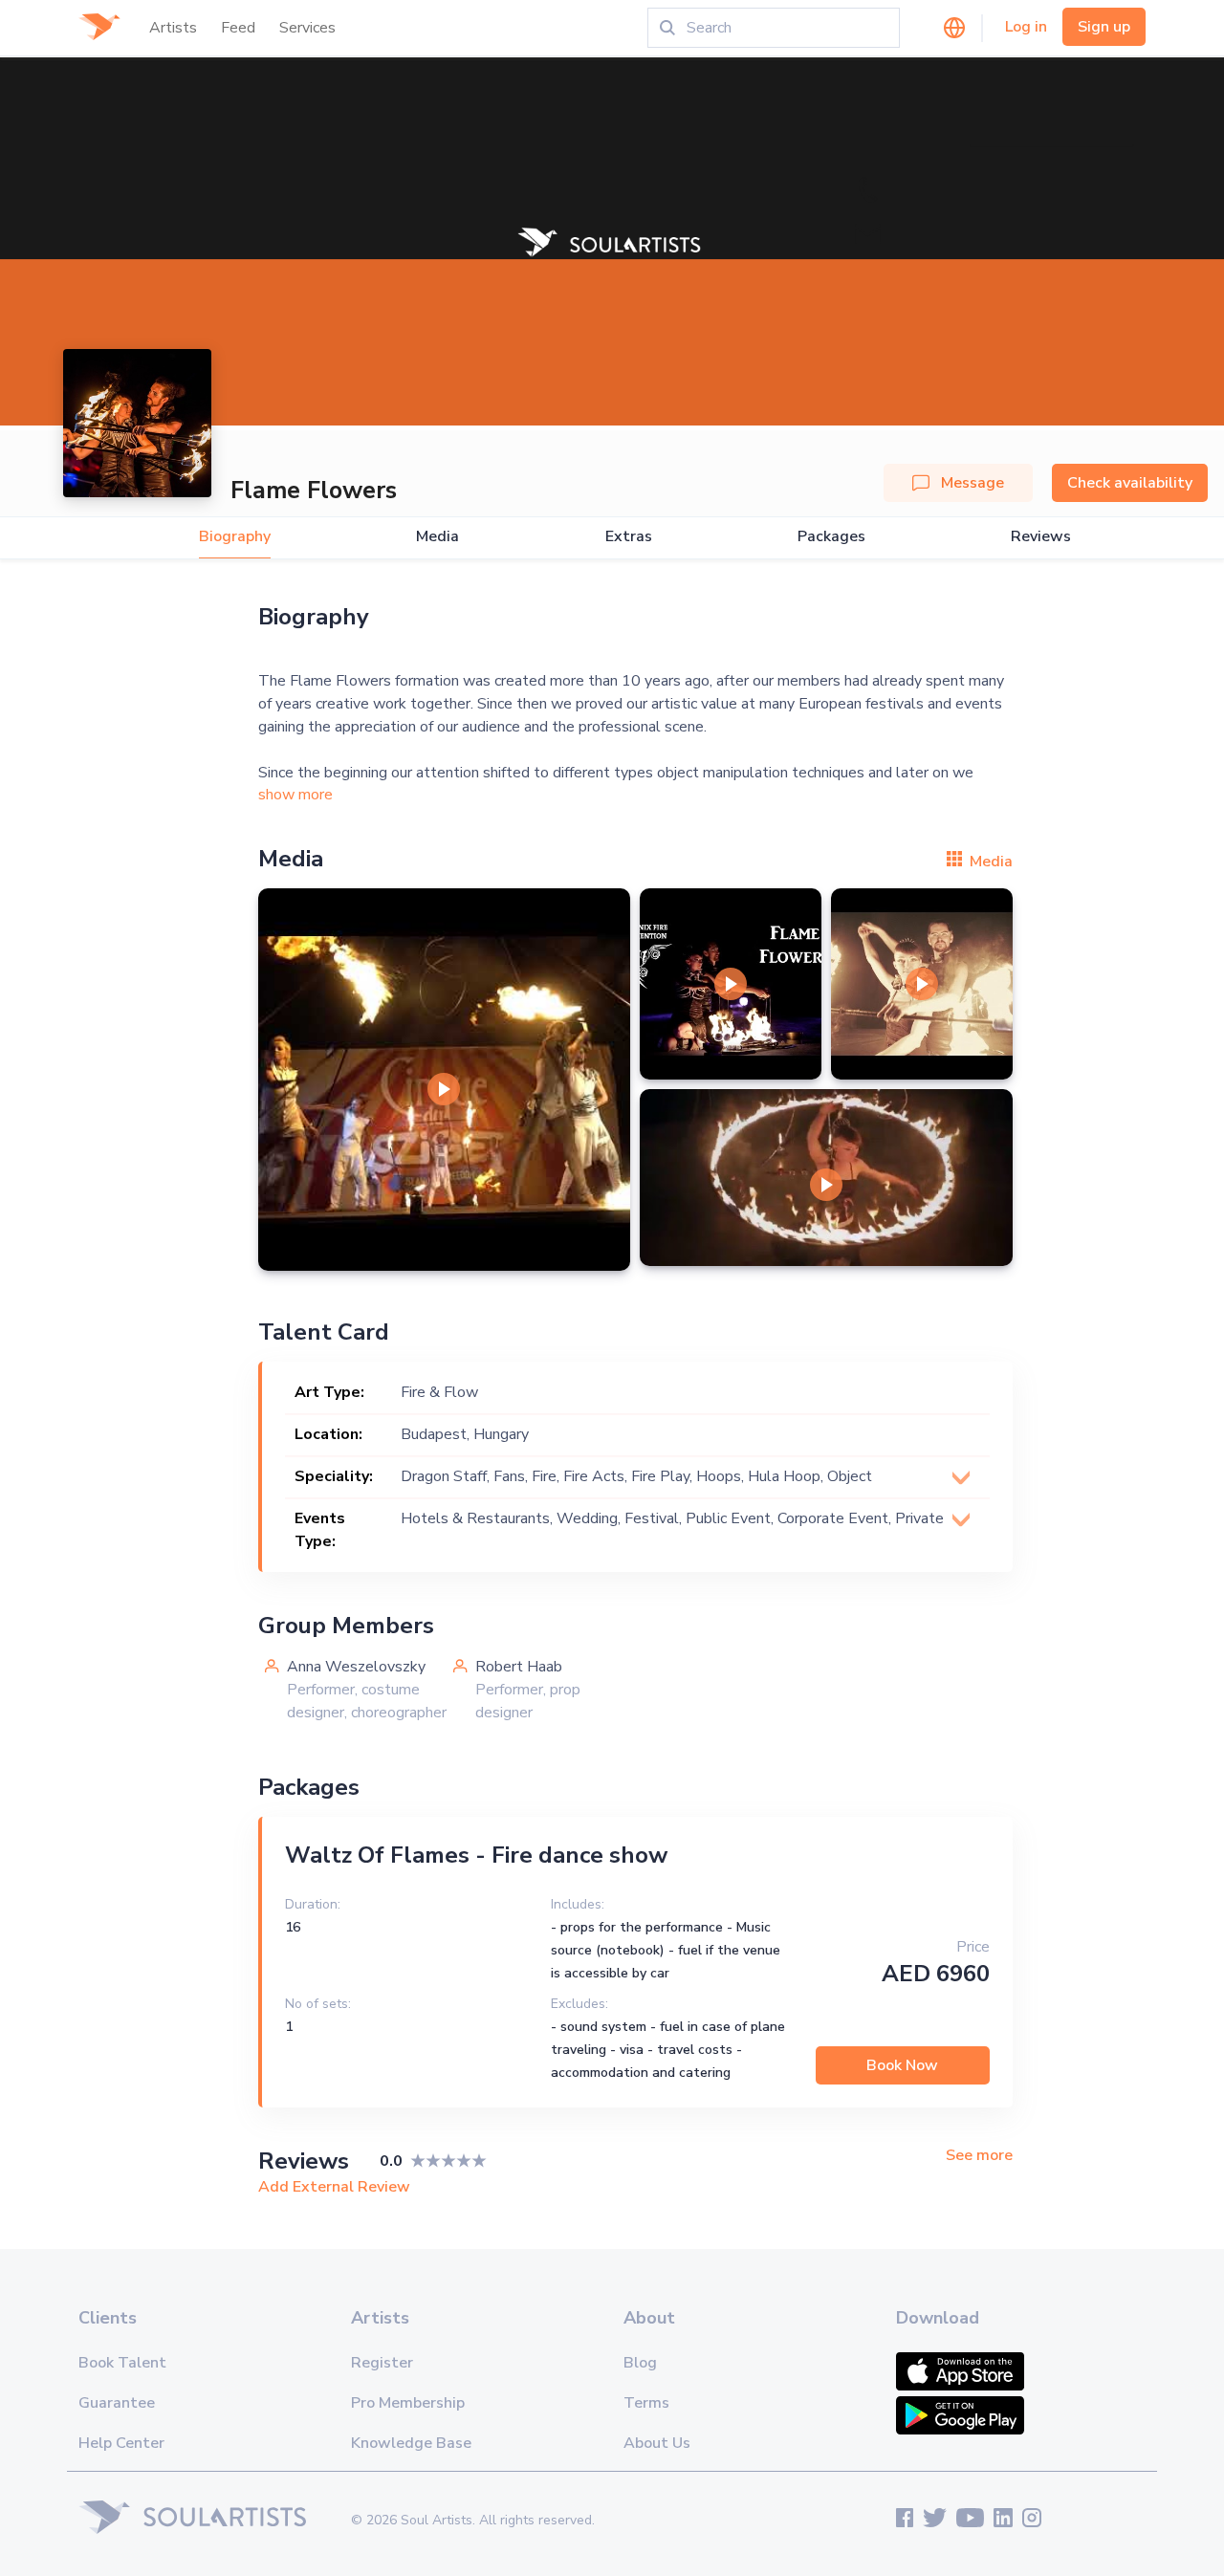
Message (973, 483)
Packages (831, 537)
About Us (657, 2443)
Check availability (1130, 483)
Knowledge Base (411, 2443)
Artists (173, 28)
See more (979, 2156)
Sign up (1104, 27)
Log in (1026, 27)
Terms (646, 2403)
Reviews (1041, 537)
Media (437, 537)
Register (382, 2363)
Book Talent (122, 2363)
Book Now (902, 2065)
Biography (235, 537)
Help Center (121, 2443)
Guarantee (117, 2403)
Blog (640, 2363)
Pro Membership (408, 2403)
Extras (629, 537)
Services (307, 28)
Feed (238, 28)
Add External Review (334, 2187)
